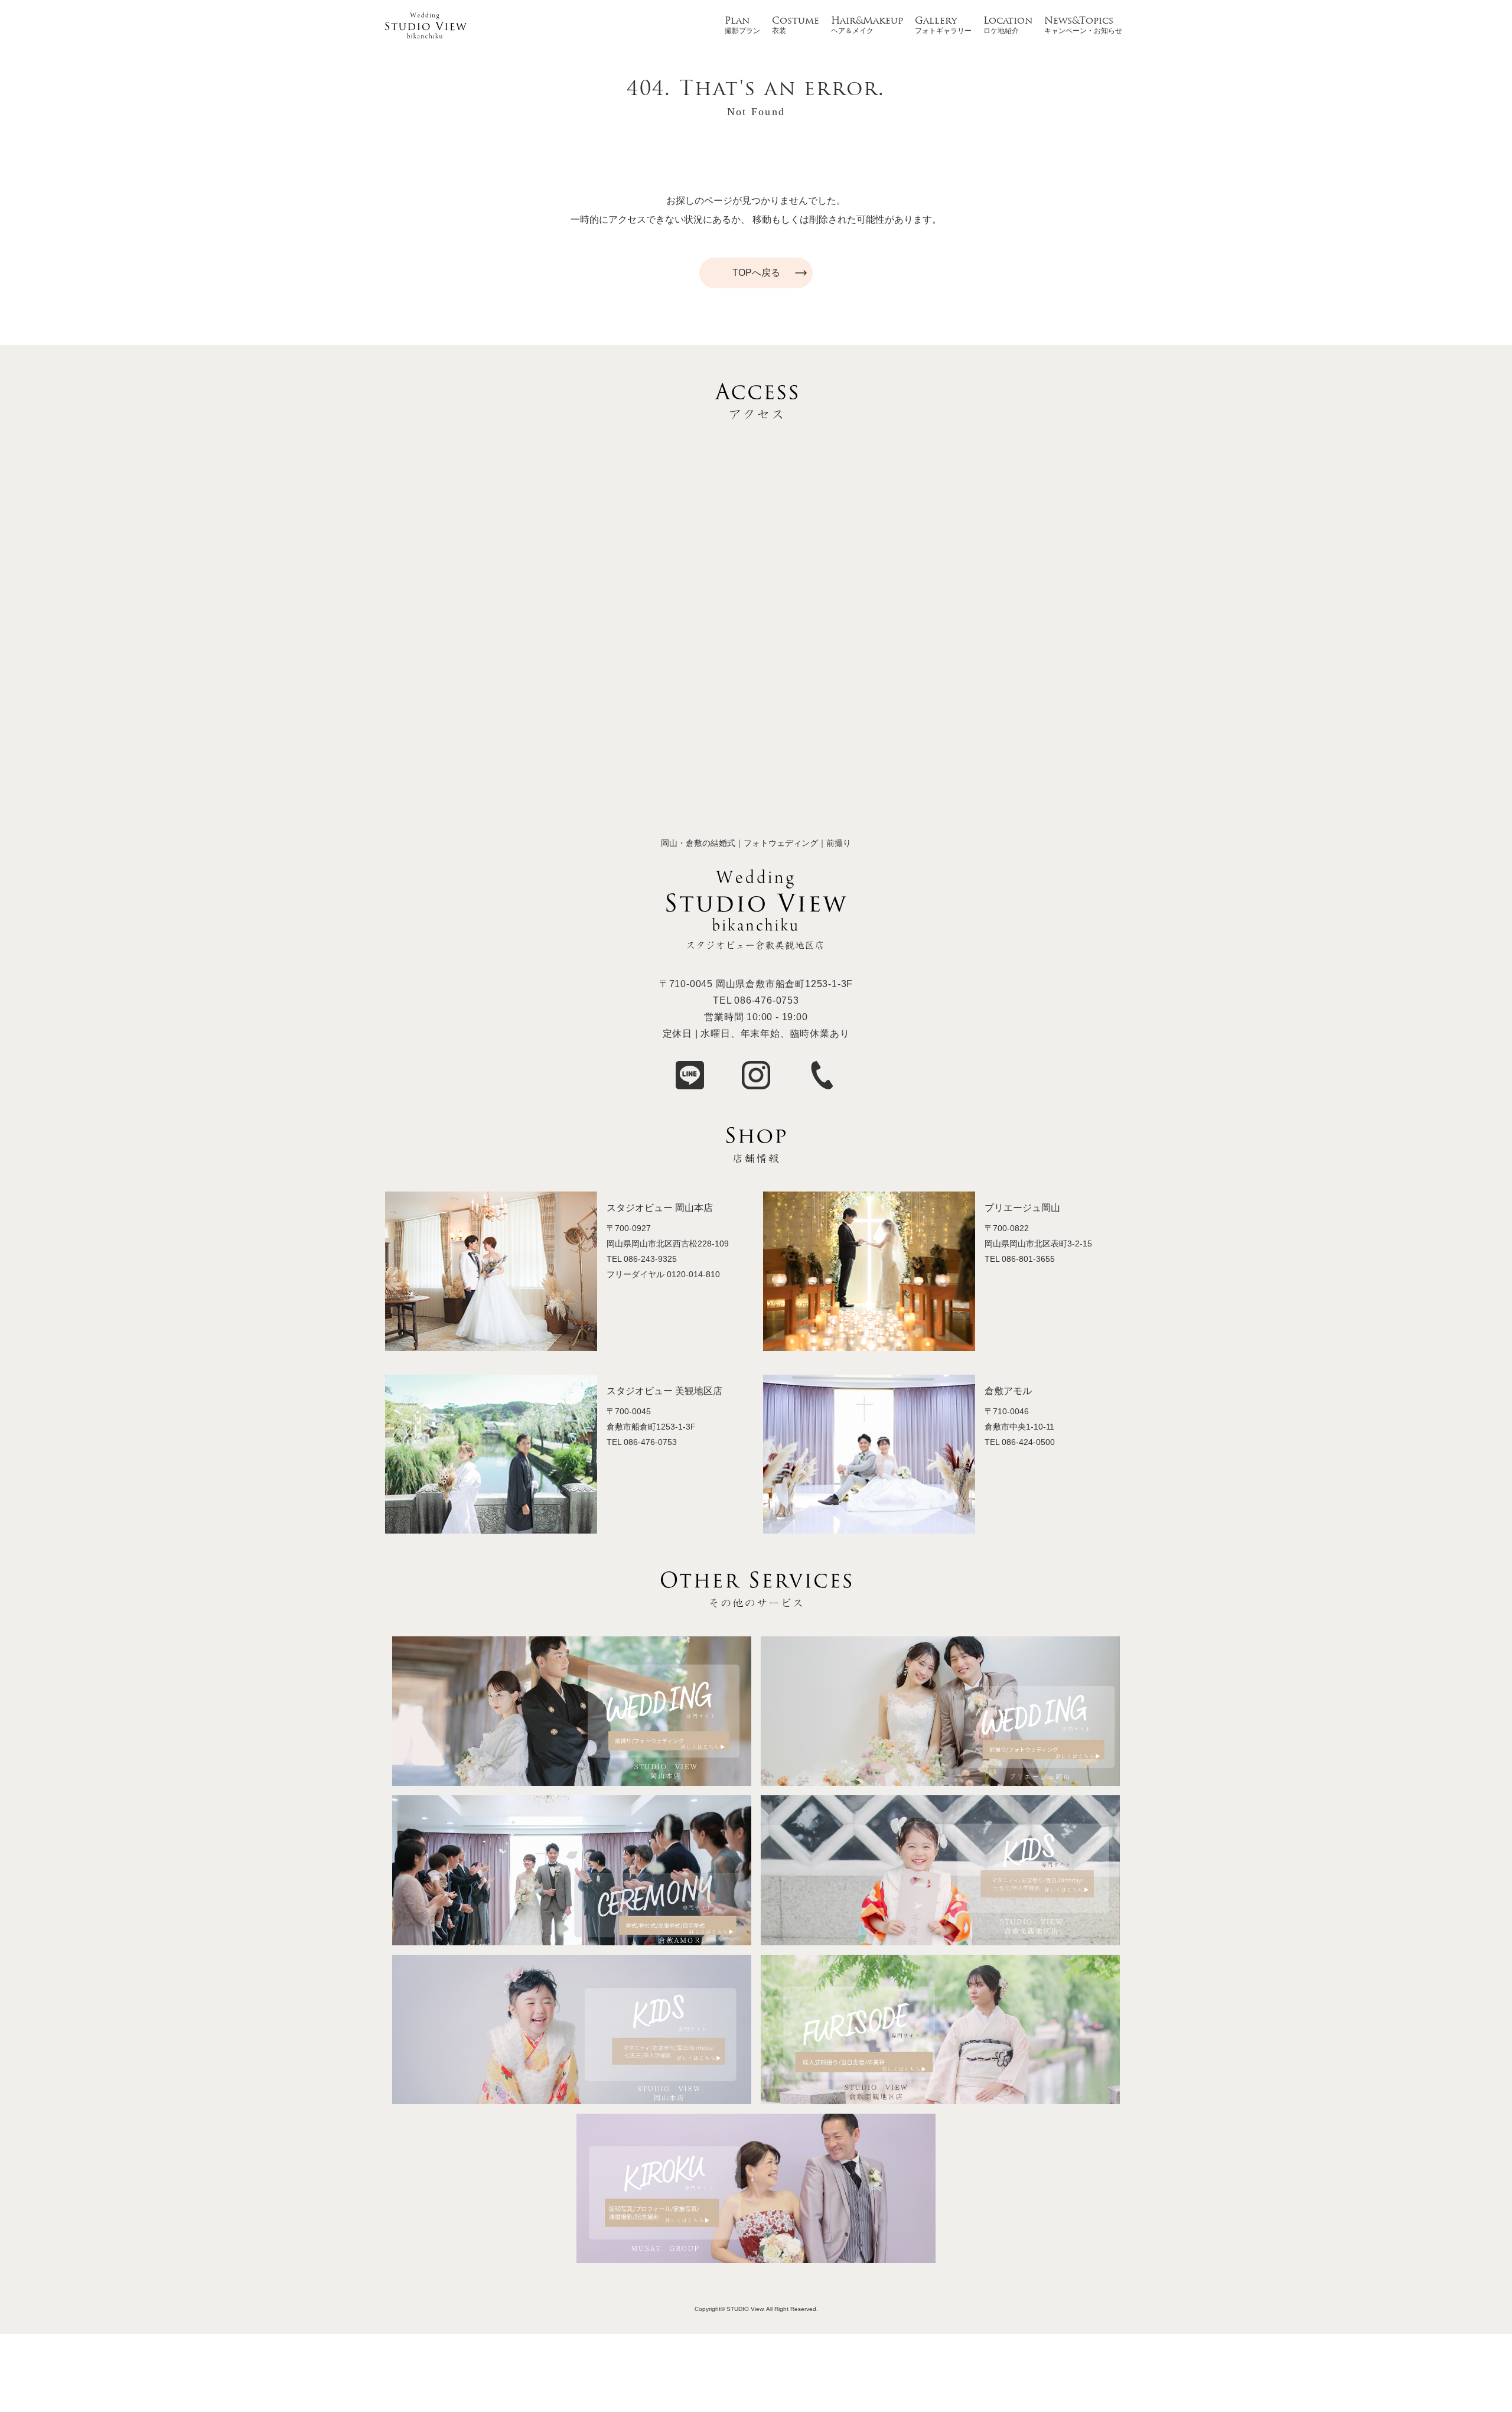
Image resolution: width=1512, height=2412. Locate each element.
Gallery (936, 21)
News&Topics (1079, 21)
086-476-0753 (767, 1000)
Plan (737, 21)
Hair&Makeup (867, 21)
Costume (796, 21)
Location (1008, 21)
